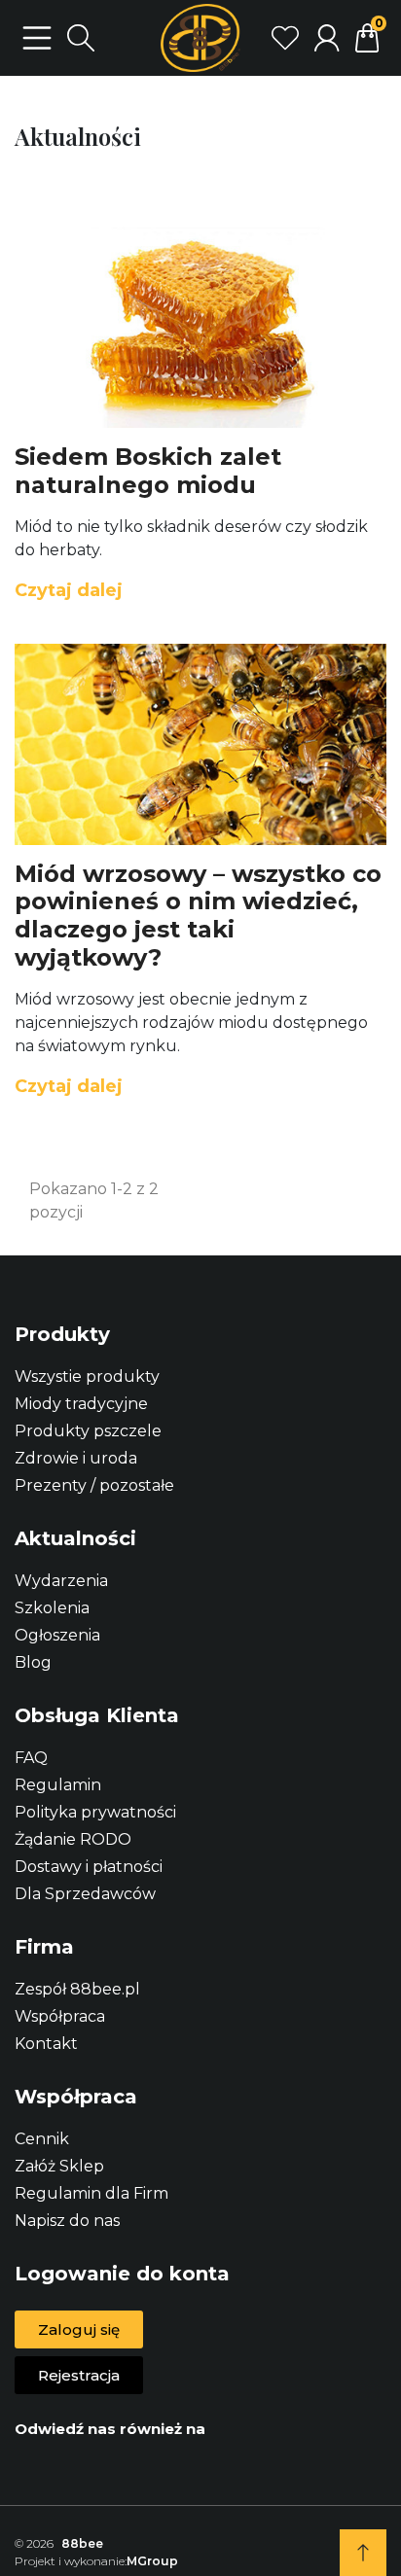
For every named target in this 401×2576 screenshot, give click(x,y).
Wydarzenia (61, 1581)
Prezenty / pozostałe (94, 1485)
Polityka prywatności (95, 1812)
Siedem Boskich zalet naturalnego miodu (148, 471)
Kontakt (46, 2044)
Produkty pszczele (88, 1431)
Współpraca (60, 2016)
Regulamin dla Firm (91, 2193)
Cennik (42, 2139)
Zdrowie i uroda (76, 1458)
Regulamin (58, 1785)
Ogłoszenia (57, 1635)
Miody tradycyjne (81, 1404)
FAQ (31, 1758)
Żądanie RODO (73, 1839)
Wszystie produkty (87, 1376)
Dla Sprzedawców (85, 1894)
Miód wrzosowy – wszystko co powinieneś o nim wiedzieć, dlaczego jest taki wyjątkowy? (198, 916)
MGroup (152, 2561)
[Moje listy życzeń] (285, 38)
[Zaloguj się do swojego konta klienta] (327, 38)
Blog (33, 1662)
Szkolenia (52, 1608)
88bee (82, 2543)
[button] (79, 2329)
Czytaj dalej (69, 590)
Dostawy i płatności (89, 1867)
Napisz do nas (67, 2221)
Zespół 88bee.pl (77, 1989)
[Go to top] (363, 2553)
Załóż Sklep (59, 2166)
